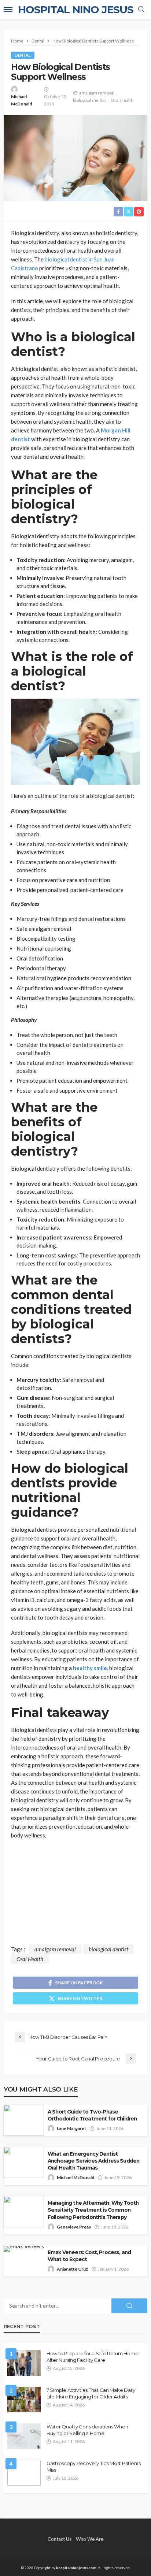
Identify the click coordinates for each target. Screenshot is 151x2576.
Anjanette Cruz (72, 2269)
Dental (23, 55)
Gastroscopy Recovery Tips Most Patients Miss (94, 2467)
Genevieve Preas (74, 2227)
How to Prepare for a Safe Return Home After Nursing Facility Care (92, 2357)
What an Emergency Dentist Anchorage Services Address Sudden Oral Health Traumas (93, 2161)
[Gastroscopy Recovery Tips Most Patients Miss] (24, 2473)
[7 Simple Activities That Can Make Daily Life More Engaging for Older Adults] (24, 2400)
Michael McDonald (21, 100)
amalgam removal (97, 93)
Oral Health (122, 100)
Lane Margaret (71, 2128)
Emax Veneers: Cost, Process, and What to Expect (89, 2256)
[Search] (141, 10)
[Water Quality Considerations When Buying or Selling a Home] (24, 2436)
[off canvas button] (8, 10)
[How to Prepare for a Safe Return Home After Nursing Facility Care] (24, 2363)
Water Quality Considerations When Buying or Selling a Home (87, 2430)
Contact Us (60, 2539)
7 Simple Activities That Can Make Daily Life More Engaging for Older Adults (91, 2393)
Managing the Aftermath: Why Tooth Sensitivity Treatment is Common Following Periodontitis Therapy (93, 2210)
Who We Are (90, 2539)
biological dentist (89, 100)
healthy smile (90, 1668)
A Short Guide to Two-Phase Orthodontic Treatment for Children (92, 2115)
